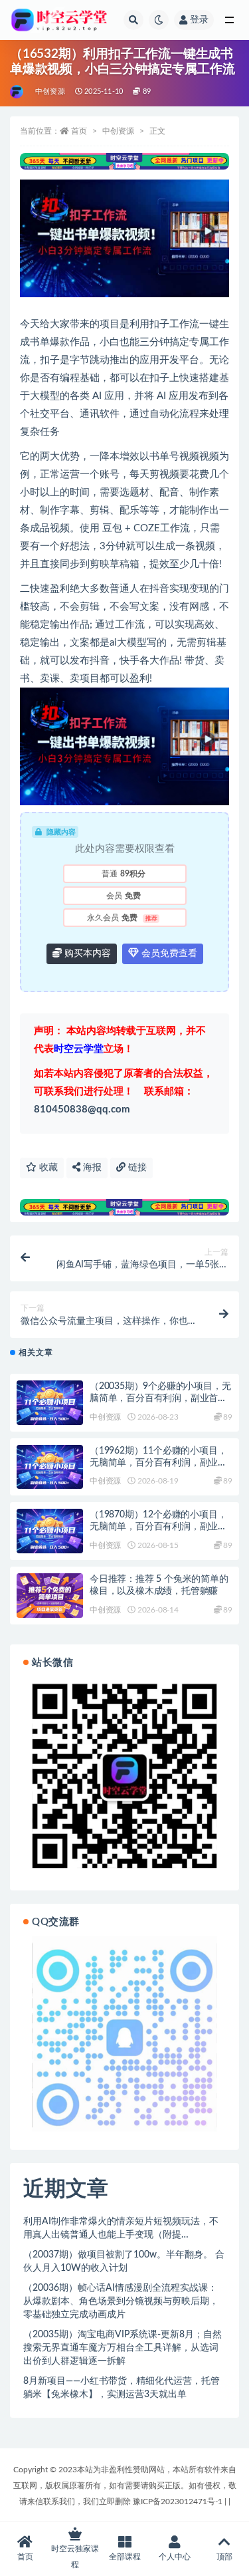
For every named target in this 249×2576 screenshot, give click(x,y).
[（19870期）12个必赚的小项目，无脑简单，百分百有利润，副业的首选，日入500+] (50, 1531)
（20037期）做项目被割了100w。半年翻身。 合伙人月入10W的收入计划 (124, 2261)
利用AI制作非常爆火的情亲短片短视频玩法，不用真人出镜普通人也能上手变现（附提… (121, 2228)
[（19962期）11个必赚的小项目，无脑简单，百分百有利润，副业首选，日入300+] (50, 1467)
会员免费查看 (168, 954)
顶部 (224, 2557)
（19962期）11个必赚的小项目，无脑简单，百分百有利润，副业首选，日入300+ (158, 1463)
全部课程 (125, 2557)
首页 (79, 131)
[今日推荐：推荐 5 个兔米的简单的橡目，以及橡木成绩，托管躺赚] (50, 1596)
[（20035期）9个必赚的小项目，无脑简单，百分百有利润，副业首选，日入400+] (50, 1403)
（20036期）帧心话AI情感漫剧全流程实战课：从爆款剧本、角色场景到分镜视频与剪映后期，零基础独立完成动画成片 (121, 2301)
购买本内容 (86, 954)
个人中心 (175, 2557)
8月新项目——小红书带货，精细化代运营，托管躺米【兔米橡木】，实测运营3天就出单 (122, 2388)
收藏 (47, 1168)
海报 (91, 1168)
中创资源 (50, 91)
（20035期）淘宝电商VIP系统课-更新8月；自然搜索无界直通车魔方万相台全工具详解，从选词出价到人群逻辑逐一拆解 (123, 2348)
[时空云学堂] (18, 92)
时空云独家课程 (75, 2557)
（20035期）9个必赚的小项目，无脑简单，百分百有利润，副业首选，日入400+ (160, 1398)
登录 (199, 20)
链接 (136, 1168)
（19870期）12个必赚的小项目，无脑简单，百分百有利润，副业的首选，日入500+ (158, 1527)
